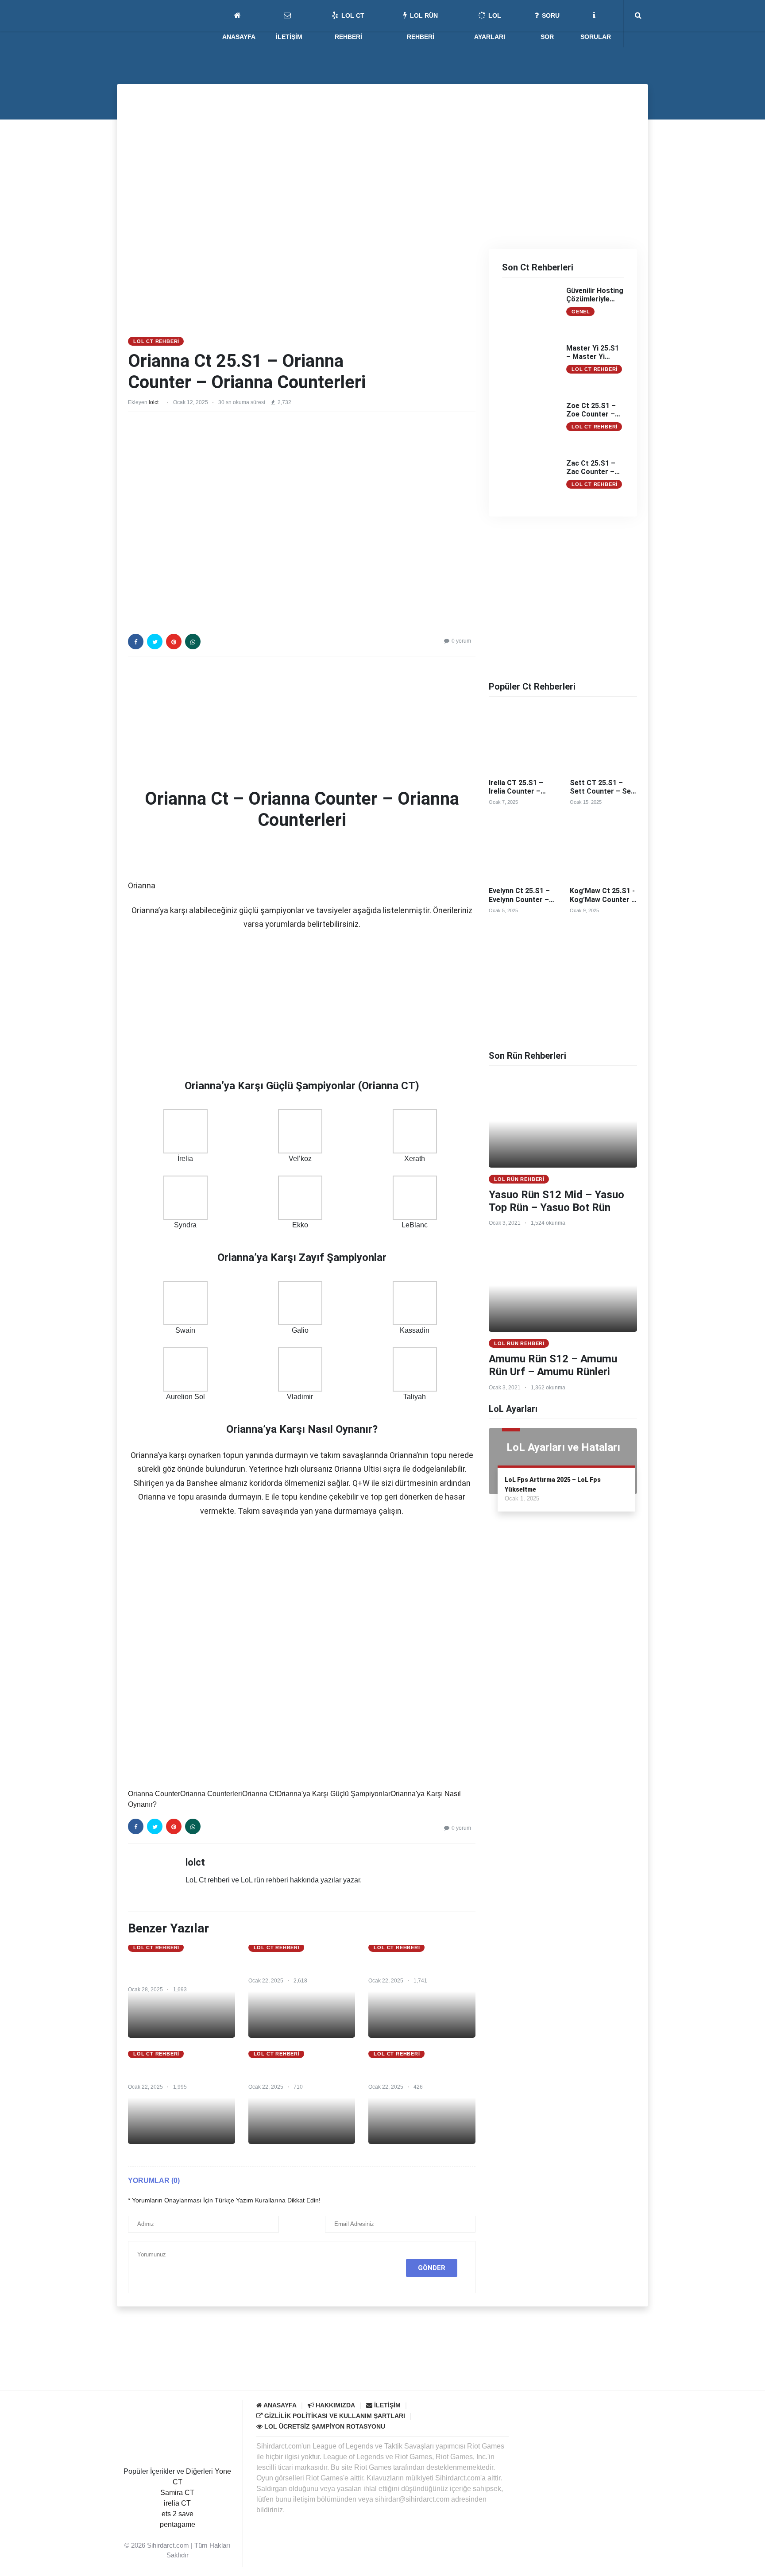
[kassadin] (415, 1302)
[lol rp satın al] (382, 2348)
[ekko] (300, 1197)
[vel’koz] (300, 1131)
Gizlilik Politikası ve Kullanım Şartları (334, 2416)
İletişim (386, 2405)
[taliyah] (415, 1369)
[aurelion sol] (185, 1369)
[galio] (300, 1302)
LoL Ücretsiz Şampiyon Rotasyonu (324, 2426)
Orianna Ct (259, 1794)
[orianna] (150, 856)
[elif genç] (178, 2535)
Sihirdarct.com (168, 2545)
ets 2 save (178, 2514)
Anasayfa (279, 2405)
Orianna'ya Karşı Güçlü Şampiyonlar (333, 1794)
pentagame (178, 2524)
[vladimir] (300, 1369)
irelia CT (177, 2503)
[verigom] (518, 1668)
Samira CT (177, 2493)
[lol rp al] (302, 152)
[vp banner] (544, 1575)
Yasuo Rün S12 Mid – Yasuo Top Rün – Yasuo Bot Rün (556, 1201)
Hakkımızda (334, 2405)
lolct (154, 402)
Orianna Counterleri (211, 1794)
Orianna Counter (154, 1794)
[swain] (185, 1302)
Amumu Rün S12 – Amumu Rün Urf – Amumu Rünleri (553, 1365)
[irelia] (185, 1131)
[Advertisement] (302, 270)
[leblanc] (415, 1197)
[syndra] (185, 1197)
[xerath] (415, 1131)
